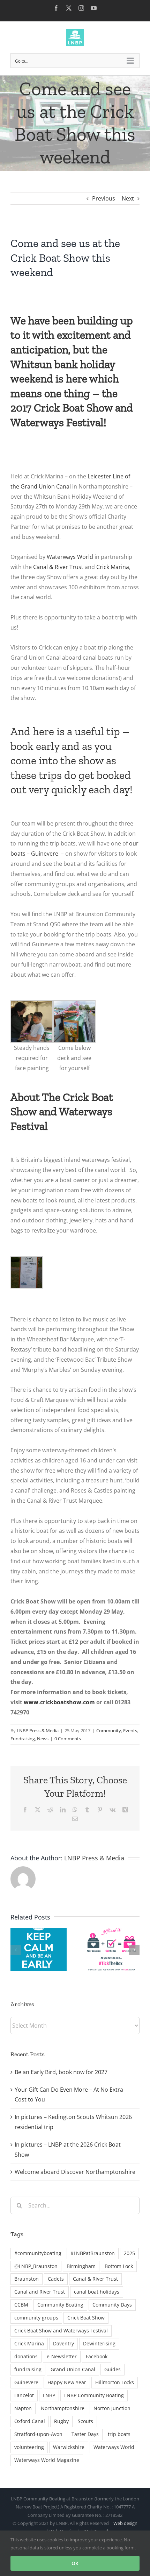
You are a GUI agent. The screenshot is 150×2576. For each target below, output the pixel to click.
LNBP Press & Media (38, 1731)
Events (130, 1731)
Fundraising (23, 1739)
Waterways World (70, 557)
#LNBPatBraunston (93, 2253)
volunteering (29, 2447)
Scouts (85, 2421)
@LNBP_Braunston (36, 2266)
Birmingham (81, 2266)
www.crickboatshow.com (60, 1702)
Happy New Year (67, 2382)
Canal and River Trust (40, 2292)
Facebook (97, 2356)
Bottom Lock (119, 2266)
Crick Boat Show (86, 2318)
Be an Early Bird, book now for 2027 (61, 2072)
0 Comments (68, 1739)
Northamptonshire (63, 2408)
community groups (36, 2318)
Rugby (61, 2421)
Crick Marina (113, 567)
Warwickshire (69, 2447)
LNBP (49, 2395)
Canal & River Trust (58, 567)
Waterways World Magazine (47, 2460)
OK (75, 2563)
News (43, 1739)
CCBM (21, 2305)
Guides (112, 2369)
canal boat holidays (97, 2292)
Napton (23, 2408)
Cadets (56, 2279)
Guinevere (26, 2382)
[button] (16, 1950)
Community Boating (60, 2305)
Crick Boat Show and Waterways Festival (61, 2331)
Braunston (27, 2279)
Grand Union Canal (73, 2369)
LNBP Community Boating (94, 2395)
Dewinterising (99, 2343)
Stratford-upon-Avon (38, 2434)
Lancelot (24, 2395)
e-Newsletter (62, 2356)
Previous (104, 198)
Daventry (63, 2343)
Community (109, 1731)
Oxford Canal (30, 2421)
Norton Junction (112, 2408)
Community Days (112, 2305)
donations (26, 2356)
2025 (129, 2253)
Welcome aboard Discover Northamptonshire (75, 2172)
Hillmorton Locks (115, 2382)
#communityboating (38, 2253)
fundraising (28, 2369)
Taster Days (85, 2434)
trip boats (119, 2434)
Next (128, 198)
